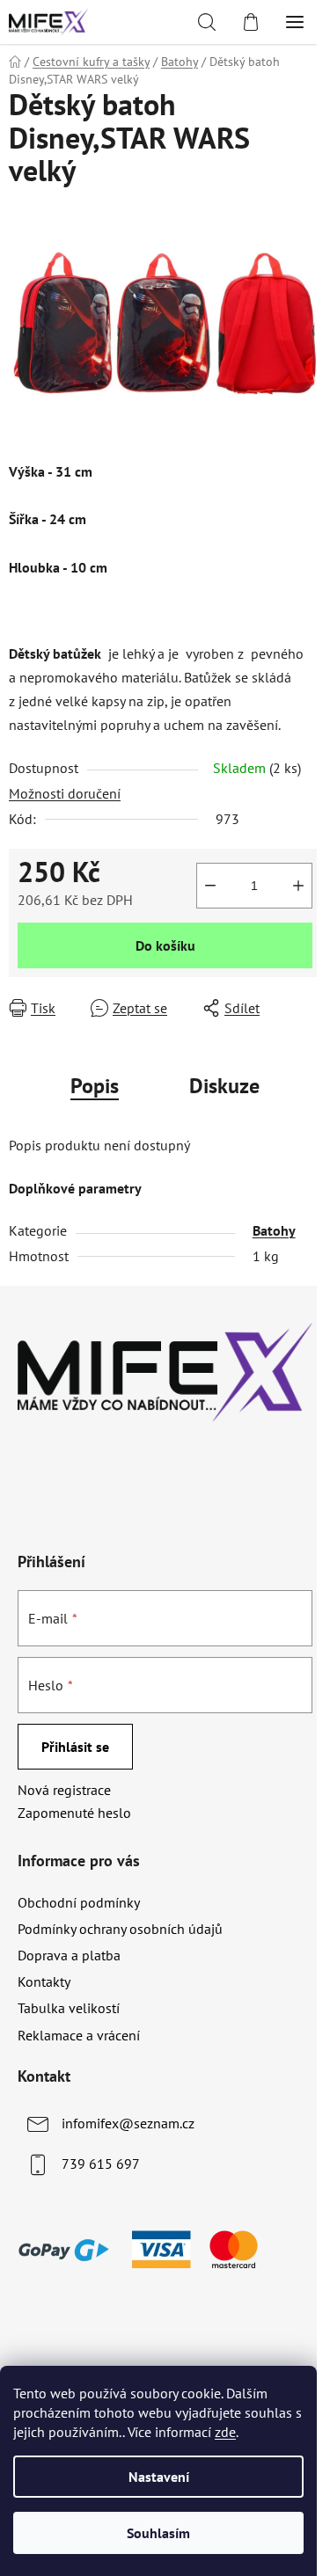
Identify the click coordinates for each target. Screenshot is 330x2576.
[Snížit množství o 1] (210, 886)
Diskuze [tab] (224, 1086)
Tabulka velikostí (69, 2008)
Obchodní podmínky (79, 1902)
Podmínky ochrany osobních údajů (120, 1929)
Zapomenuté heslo (74, 1813)
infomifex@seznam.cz (128, 2123)
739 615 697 (101, 2164)
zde (225, 2432)
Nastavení (159, 2477)
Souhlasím (158, 2533)
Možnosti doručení (65, 793)
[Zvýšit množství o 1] (298, 886)
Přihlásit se (75, 1747)
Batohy (274, 1230)
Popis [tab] (95, 1086)
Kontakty (44, 1981)
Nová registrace (64, 1790)
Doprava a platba (69, 1955)
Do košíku (165, 945)
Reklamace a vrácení (79, 2035)
